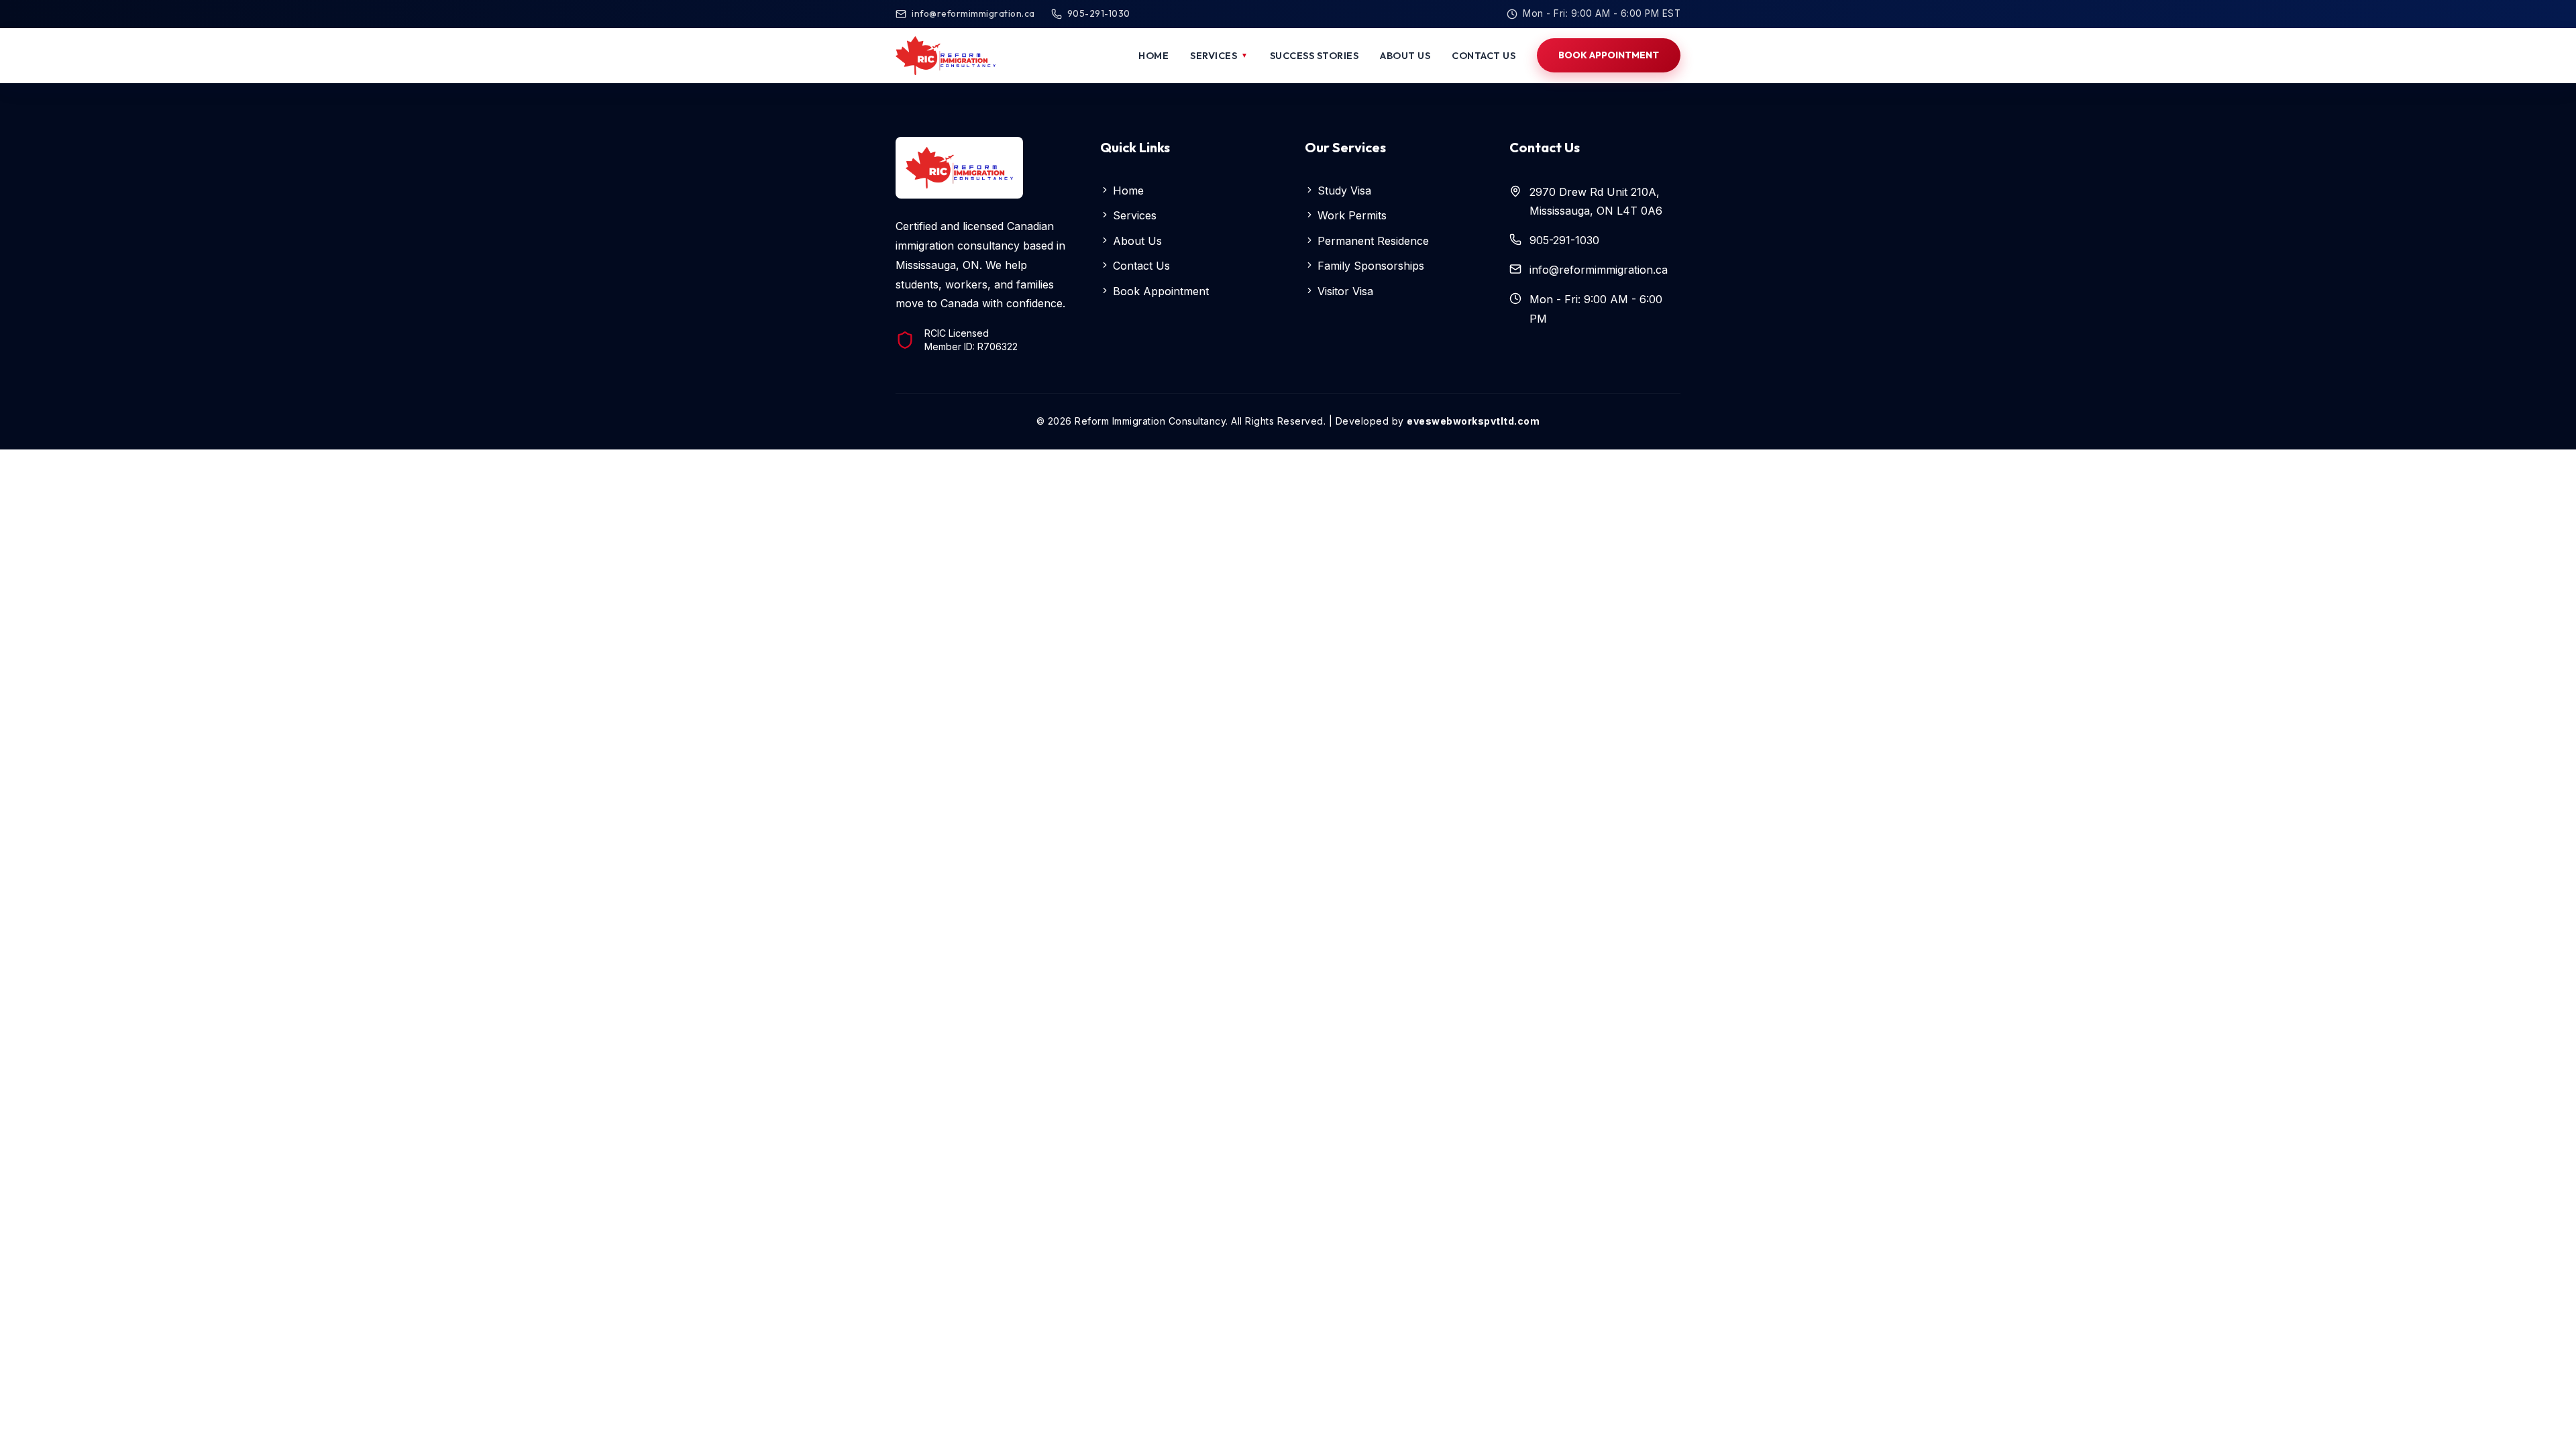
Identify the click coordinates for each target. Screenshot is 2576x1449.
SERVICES (1219, 55)
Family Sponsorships (1369, 266)
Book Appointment (1159, 291)
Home (1127, 191)
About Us (1136, 241)
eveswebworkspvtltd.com (1473, 421)
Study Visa (1343, 191)
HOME (1153, 55)
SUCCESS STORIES (1314, 55)
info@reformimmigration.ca (973, 13)
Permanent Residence (1372, 241)
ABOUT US (1405, 55)
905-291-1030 (1099, 13)
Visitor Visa (1344, 291)
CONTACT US (1484, 55)
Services (1133, 215)
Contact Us (1140, 266)
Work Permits (1350, 215)
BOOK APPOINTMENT (1609, 55)
